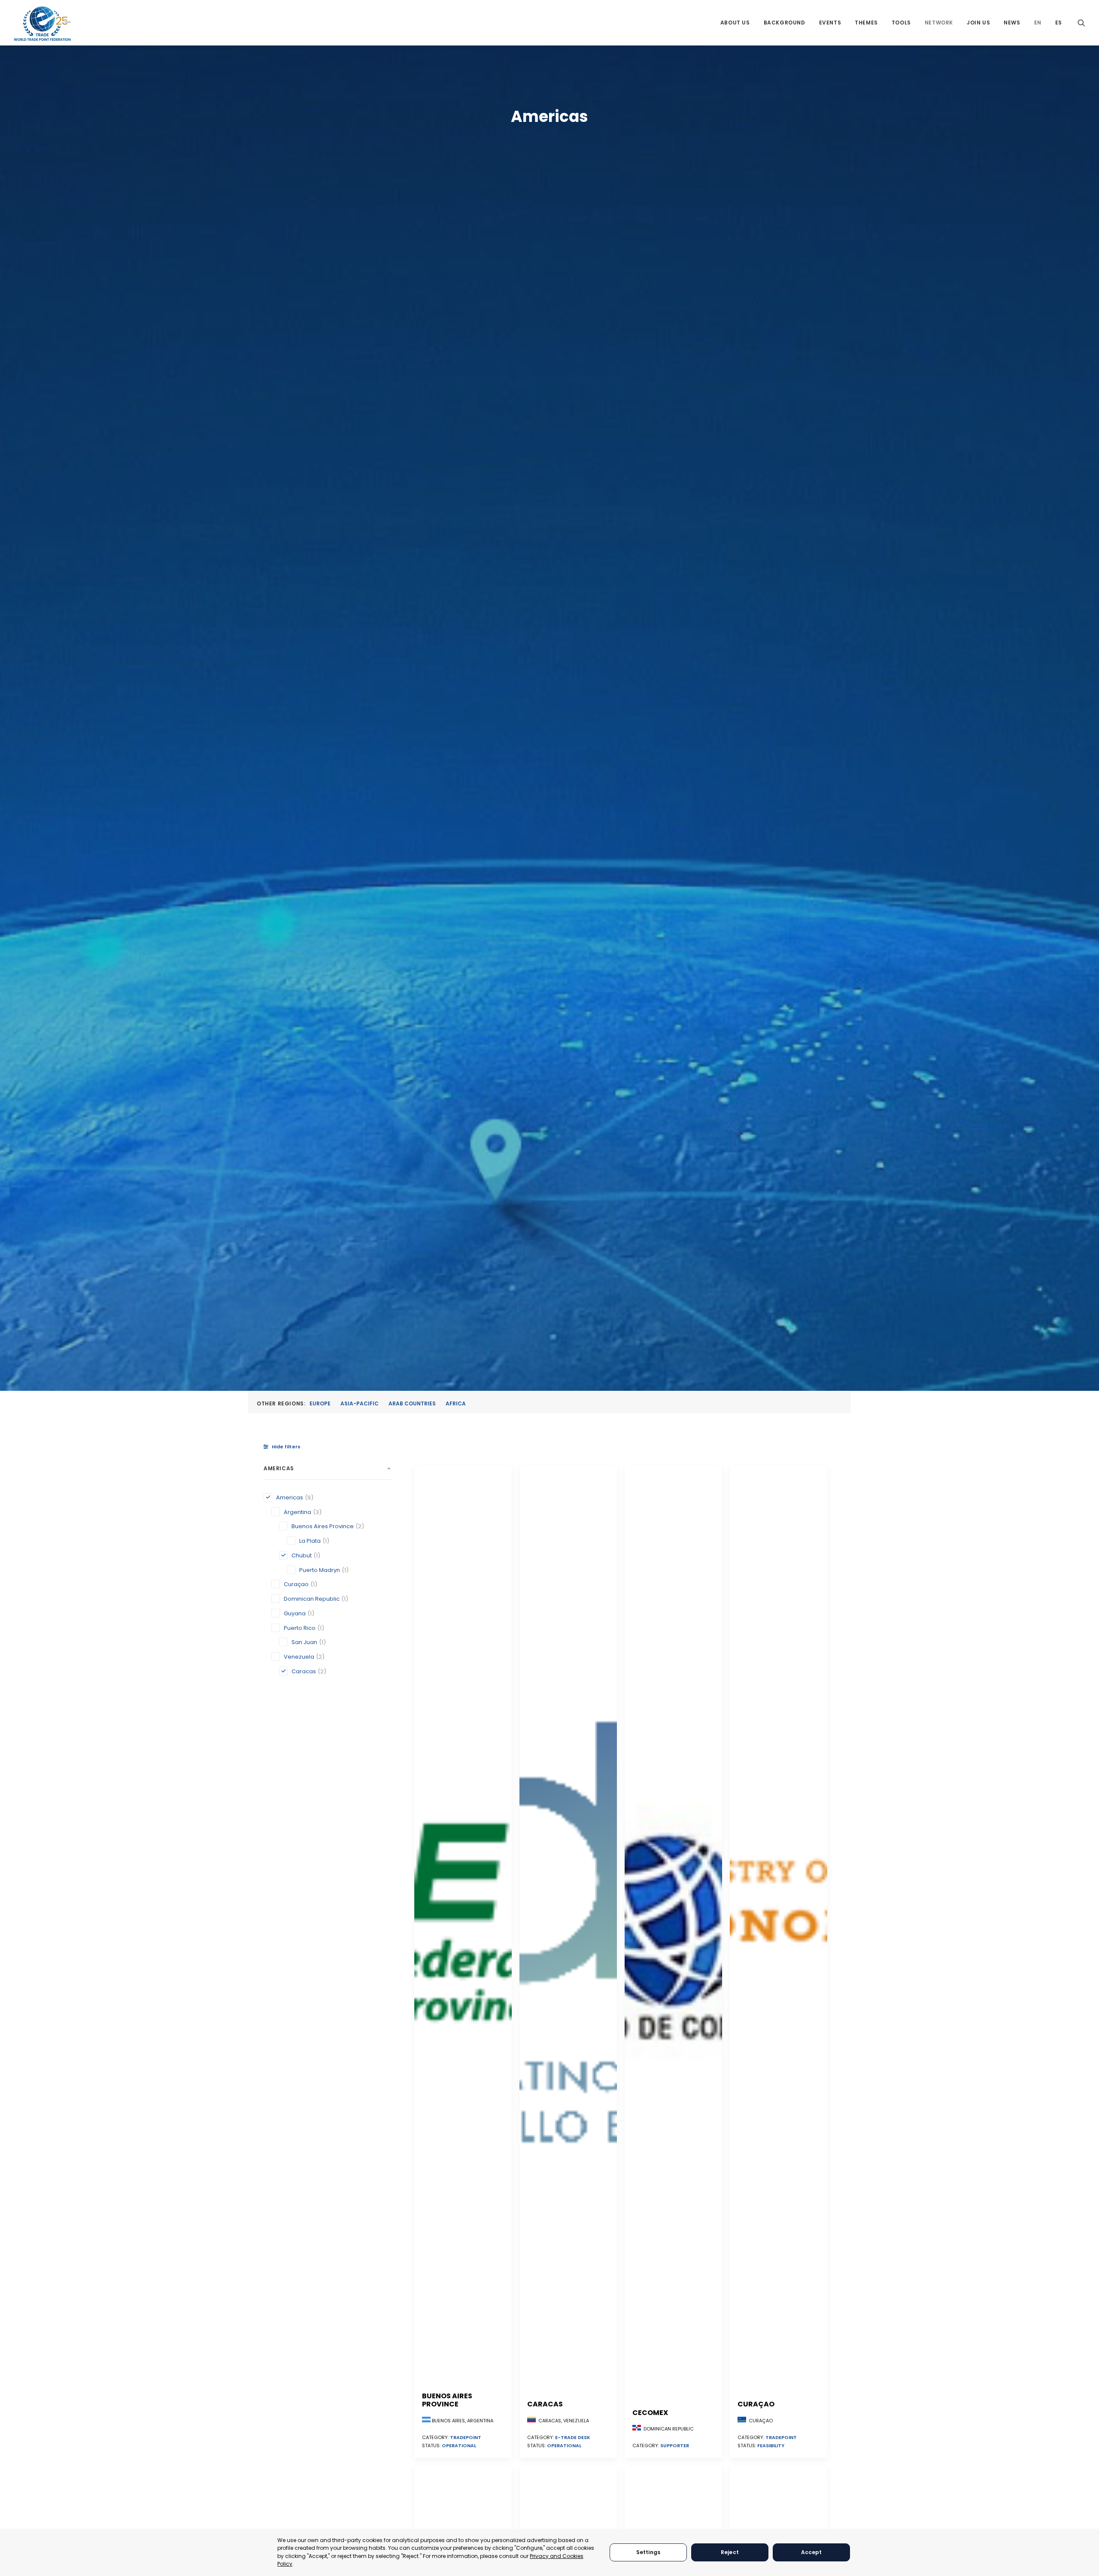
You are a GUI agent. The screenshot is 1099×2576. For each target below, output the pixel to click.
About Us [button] (735, 23)
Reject (730, 2552)
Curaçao (756, 2404)
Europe (320, 1403)
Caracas (545, 2404)
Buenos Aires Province (447, 2400)
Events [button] (830, 23)
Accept (812, 2552)
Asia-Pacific (360, 1403)
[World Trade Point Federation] (42, 24)
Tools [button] (901, 23)
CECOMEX (650, 2413)
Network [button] (939, 23)
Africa (456, 1403)
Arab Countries (412, 1403)
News (1012, 23)
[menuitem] (735, 23)
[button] (1081, 23)
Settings (648, 2552)
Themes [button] (866, 23)
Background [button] (785, 23)
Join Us (978, 23)
